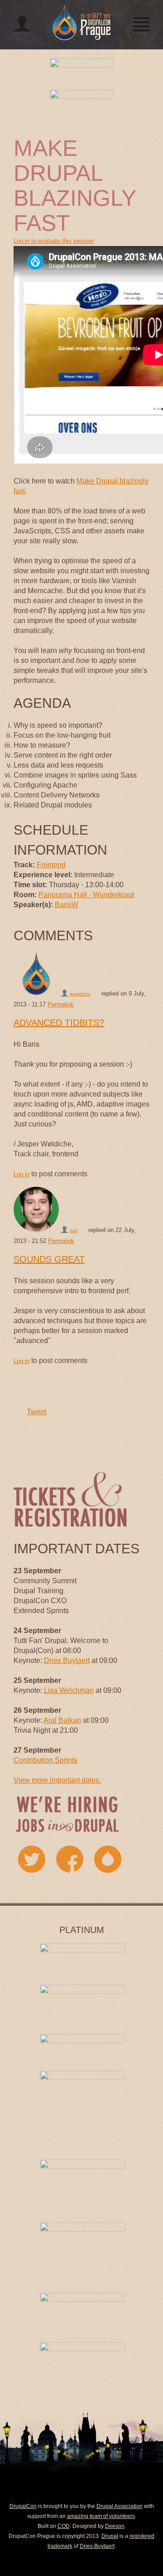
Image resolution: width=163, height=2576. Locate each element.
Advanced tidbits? (59, 1023)
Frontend (51, 865)
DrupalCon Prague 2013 (81, 20)
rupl (74, 1230)
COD (64, 2526)
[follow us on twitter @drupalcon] (32, 1859)
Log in (22, 1174)
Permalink (61, 1004)
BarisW (67, 905)
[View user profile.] (36, 973)
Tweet (36, 1412)
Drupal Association (120, 2506)
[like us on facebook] (70, 1859)
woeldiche (80, 994)
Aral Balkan (62, 1720)
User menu (22, 24)
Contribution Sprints (46, 1760)
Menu (141, 24)
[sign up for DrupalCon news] (108, 1859)
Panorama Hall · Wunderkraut (86, 895)
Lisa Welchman (69, 1690)
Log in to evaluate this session (54, 241)
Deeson (115, 2526)
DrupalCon (23, 2506)
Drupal (110, 2536)
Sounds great (49, 1259)
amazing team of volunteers (101, 2516)
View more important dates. (57, 1780)
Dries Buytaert (67, 1660)
